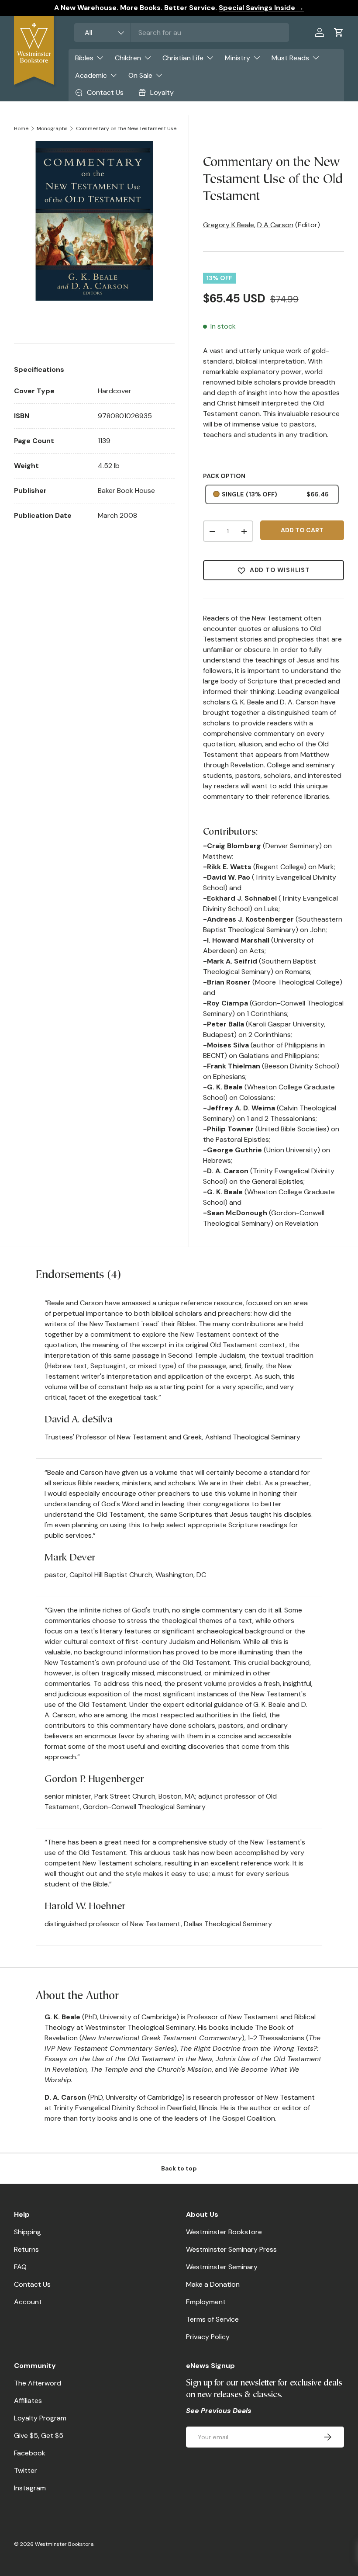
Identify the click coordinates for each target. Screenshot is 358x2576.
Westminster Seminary (222, 2267)
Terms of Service (212, 2319)
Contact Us (32, 2284)
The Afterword (38, 2383)
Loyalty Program (40, 2418)
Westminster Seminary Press (231, 2249)
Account (28, 2302)
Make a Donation (213, 2284)
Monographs (52, 128)
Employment (206, 2302)
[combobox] (182, 33)
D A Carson (275, 225)
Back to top (179, 2168)
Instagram (30, 2488)
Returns (26, 2249)
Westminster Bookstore (224, 2232)
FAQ (20, 2267)
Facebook (30, 2453)
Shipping (28, 2232)
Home (21, 128)
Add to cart (302, 530)
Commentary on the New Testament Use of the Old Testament (128, 128)
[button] (339, 32)
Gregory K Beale (229, 225)
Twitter (26, 2470)
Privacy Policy (208, 2337)
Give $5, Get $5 (39, 2436)
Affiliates (28, 2401)
